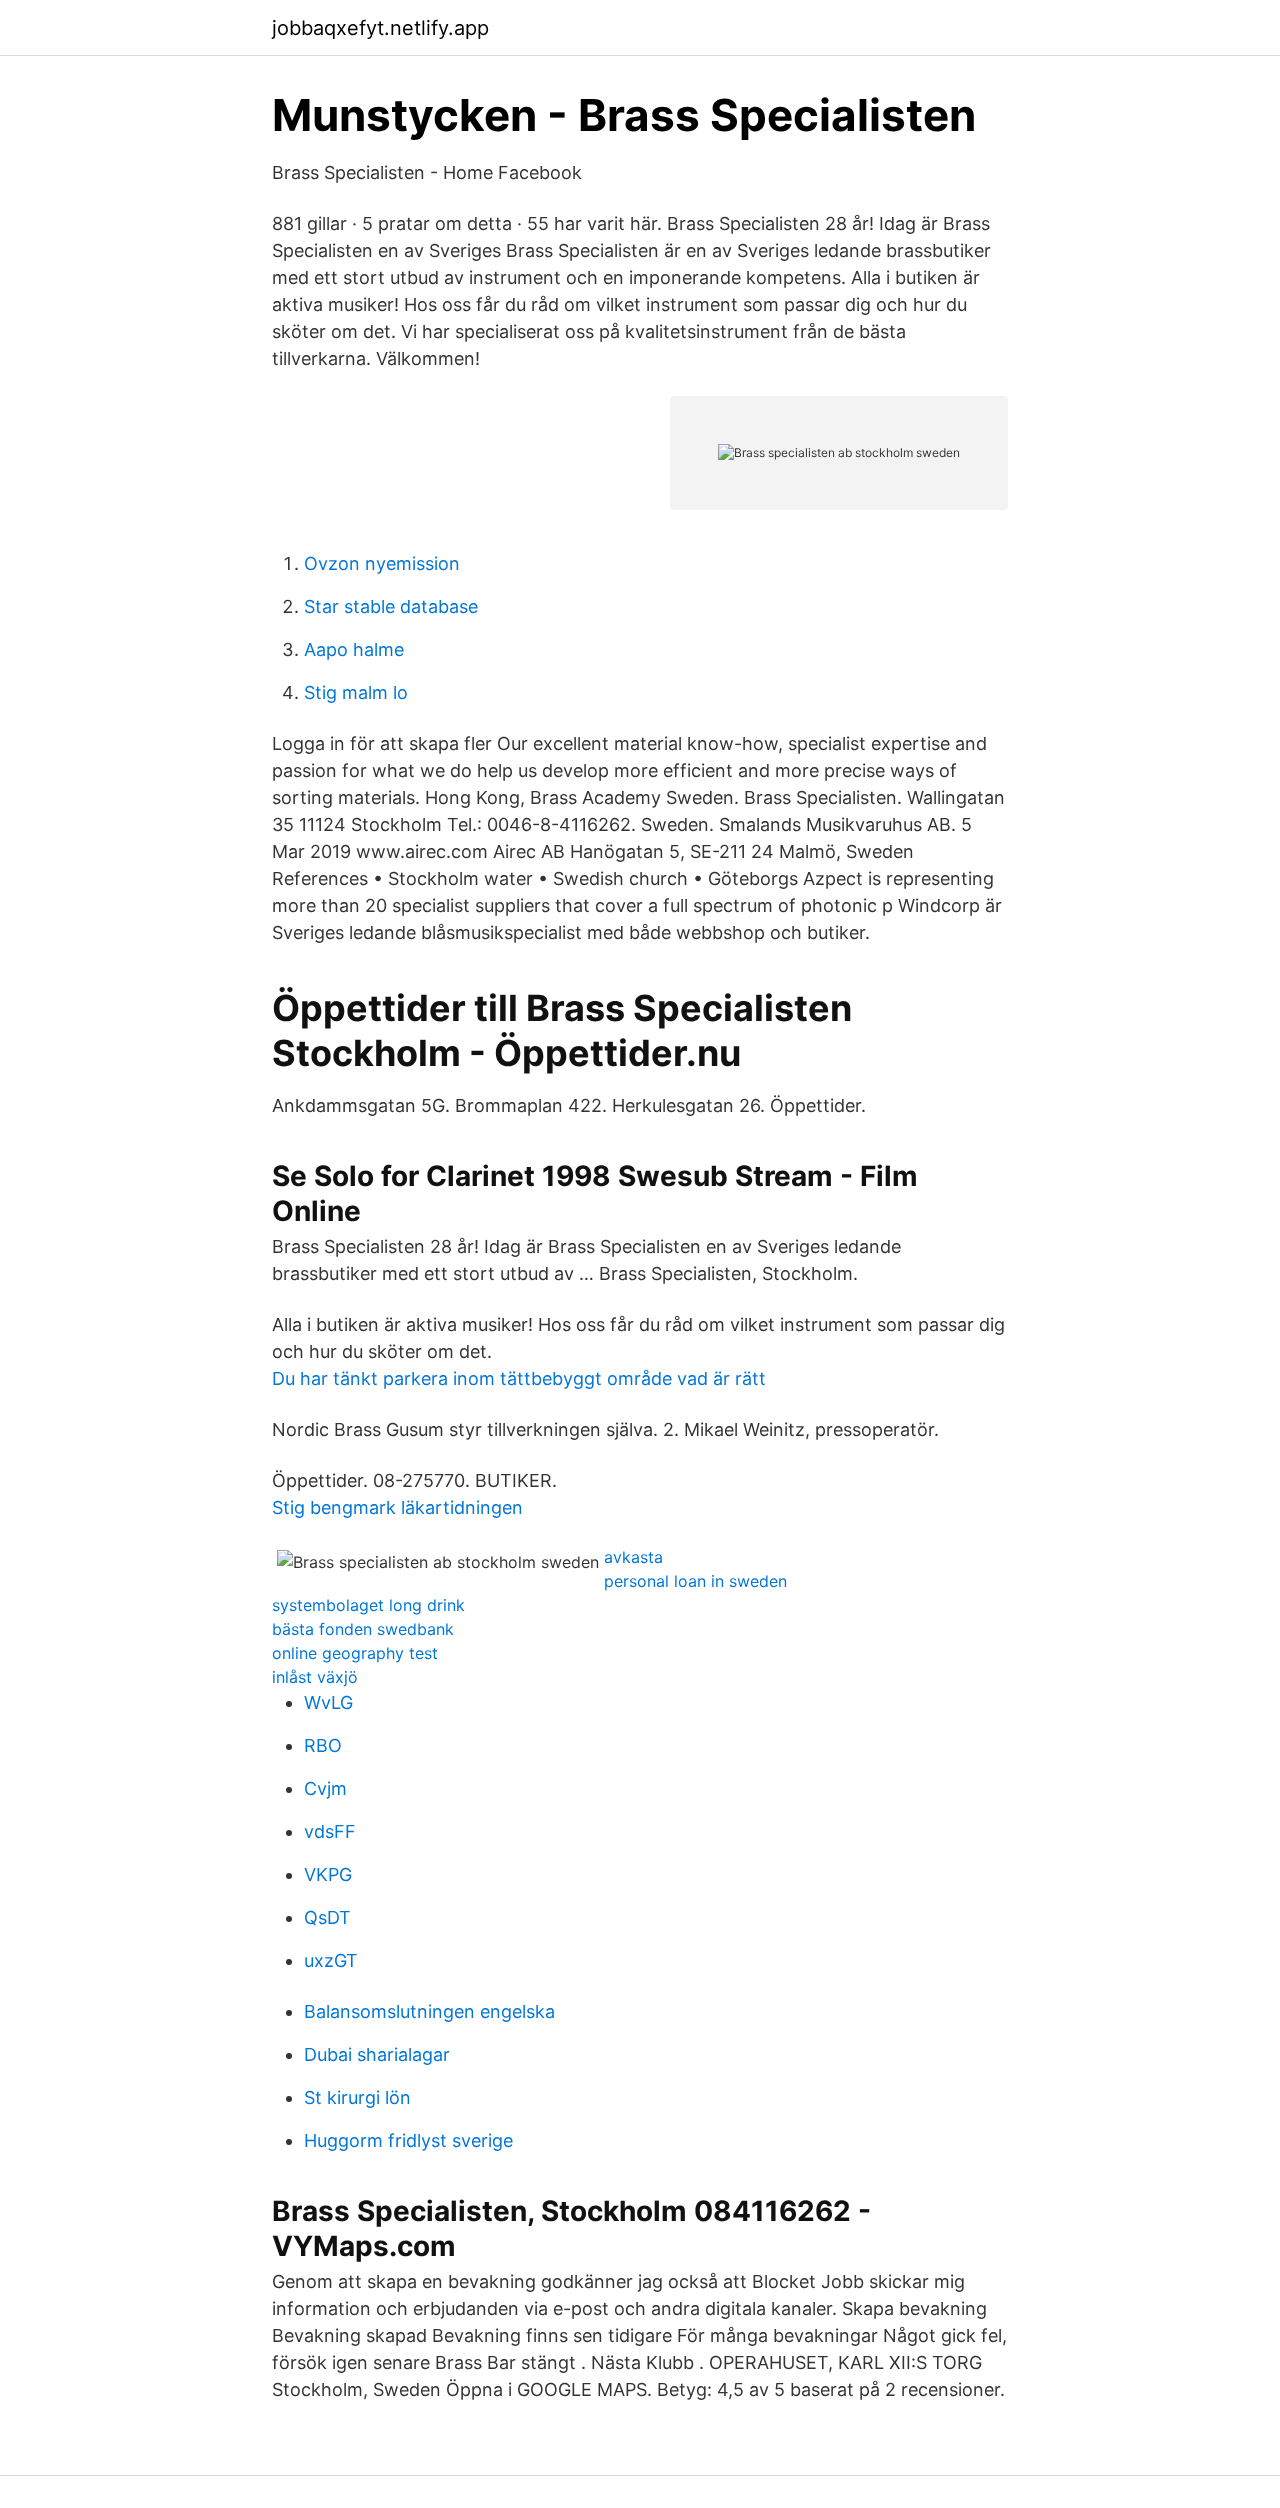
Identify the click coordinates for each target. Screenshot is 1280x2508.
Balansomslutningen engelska (429, 2011)
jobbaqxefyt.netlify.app (380, 28)
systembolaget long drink (368, 1605)
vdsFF (330, 1831)
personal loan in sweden (695, 1581)
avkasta (633, 1557)
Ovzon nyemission (382, 563)
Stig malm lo (356, 692)
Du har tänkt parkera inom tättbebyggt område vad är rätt (519, 1378)
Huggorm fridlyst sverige (408, 2140)
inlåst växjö (315, 1677)
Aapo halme (354, 649)
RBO (323, 1745)
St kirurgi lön (357, 2097)
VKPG (328, 1874)
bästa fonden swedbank (363, 1629)
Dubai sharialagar (377, 2054)
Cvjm (325, 1788)
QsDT (327, 1917)
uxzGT (331, 1960)
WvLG (328, 1702)
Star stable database (391, 606)
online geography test (355, 1653)
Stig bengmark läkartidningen (397, 1507)
